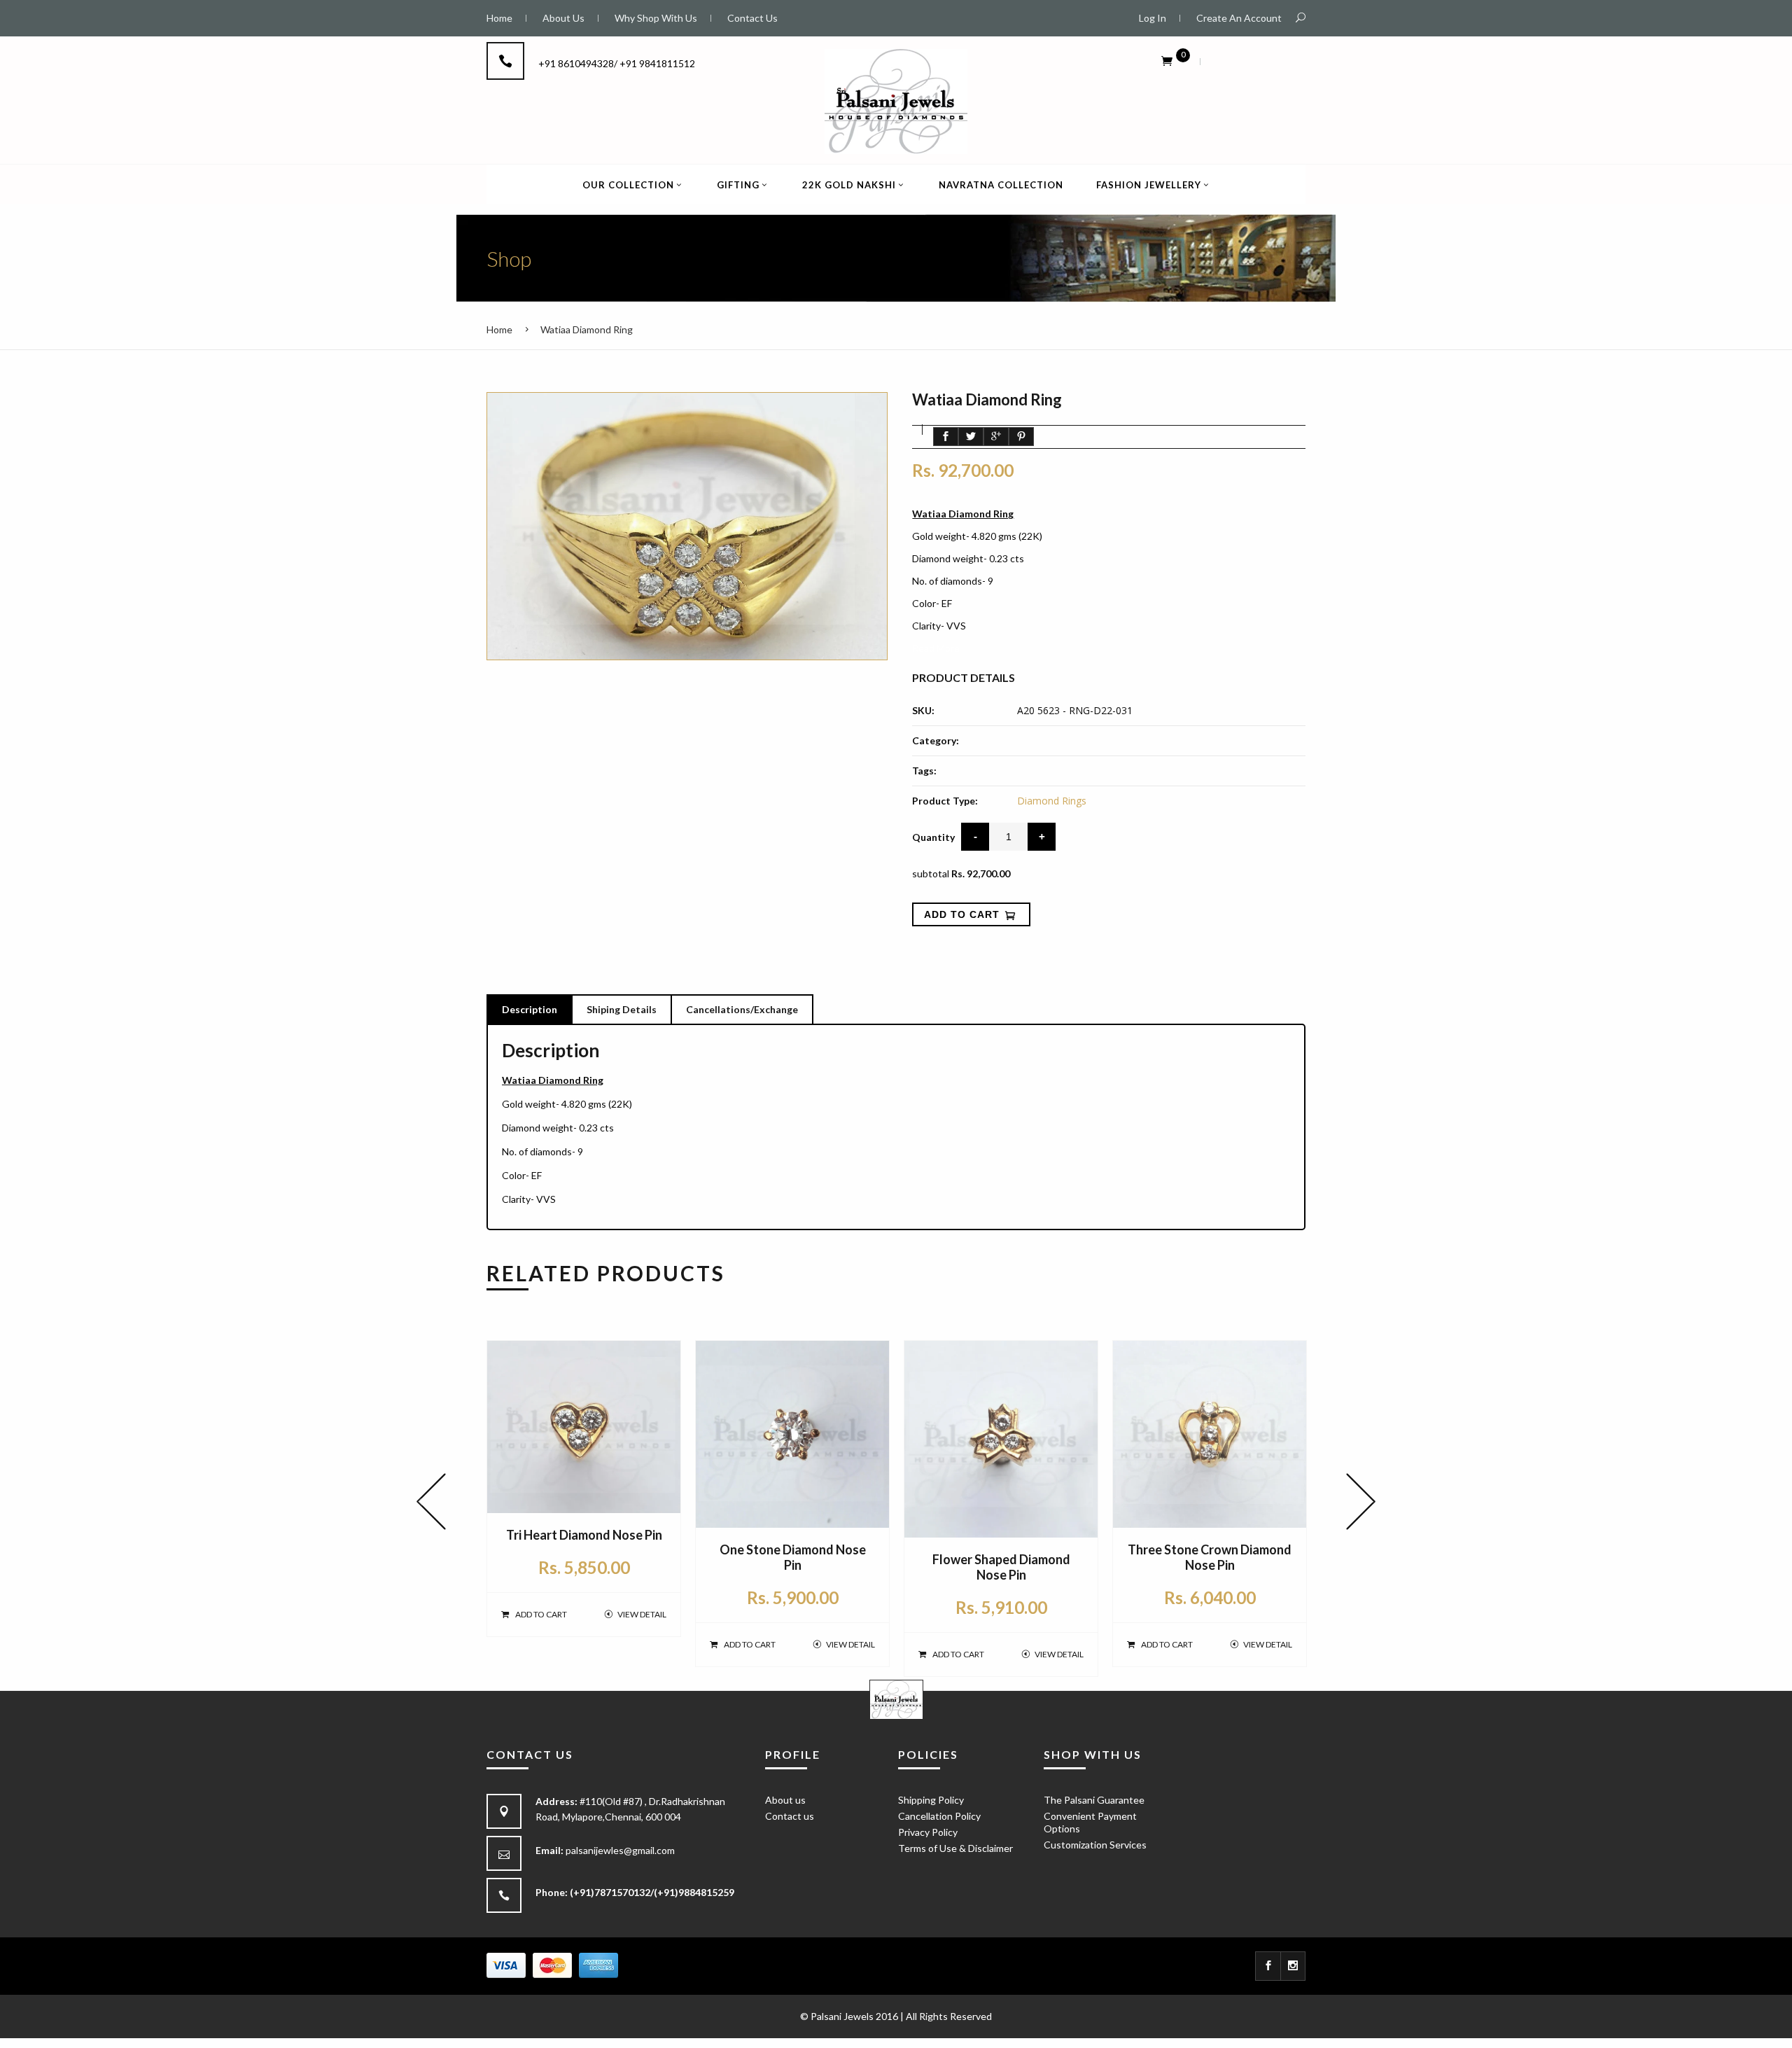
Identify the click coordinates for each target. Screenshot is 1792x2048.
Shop (509, 258)
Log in (1153, 18)
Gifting (738, 185)
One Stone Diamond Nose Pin (793, 1557)
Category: (936, 740)
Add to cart (541, 1614)
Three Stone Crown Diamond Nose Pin (1210, 1557)
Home (499, 329)
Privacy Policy (928, 1832)
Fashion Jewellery (1149, 185)
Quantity (933, 837)
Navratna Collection (1001, 185)
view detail (642, 1614)
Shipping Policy (931, 1800)
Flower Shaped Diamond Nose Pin (1001, 1567)
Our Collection (628, 185)
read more (936, 648)
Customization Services (1095, 1845)
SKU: (923, 710)
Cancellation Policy (939, 1816)
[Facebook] (1268, 1966)
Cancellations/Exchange (742, 1009)
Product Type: (945, 801)
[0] (1167, 60)
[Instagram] (1293, 1966)
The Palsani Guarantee (1094, 1800)
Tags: (924, 771)
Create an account (1239, 18)
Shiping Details (622, 1009)
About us (785, 1800)
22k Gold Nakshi (849, 185)
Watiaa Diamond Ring (587, 329)
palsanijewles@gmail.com (620, 1850)
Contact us (790, 1816)
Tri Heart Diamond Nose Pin (584, 1535)
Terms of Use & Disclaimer (955, 1848)
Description (530, 1009)
